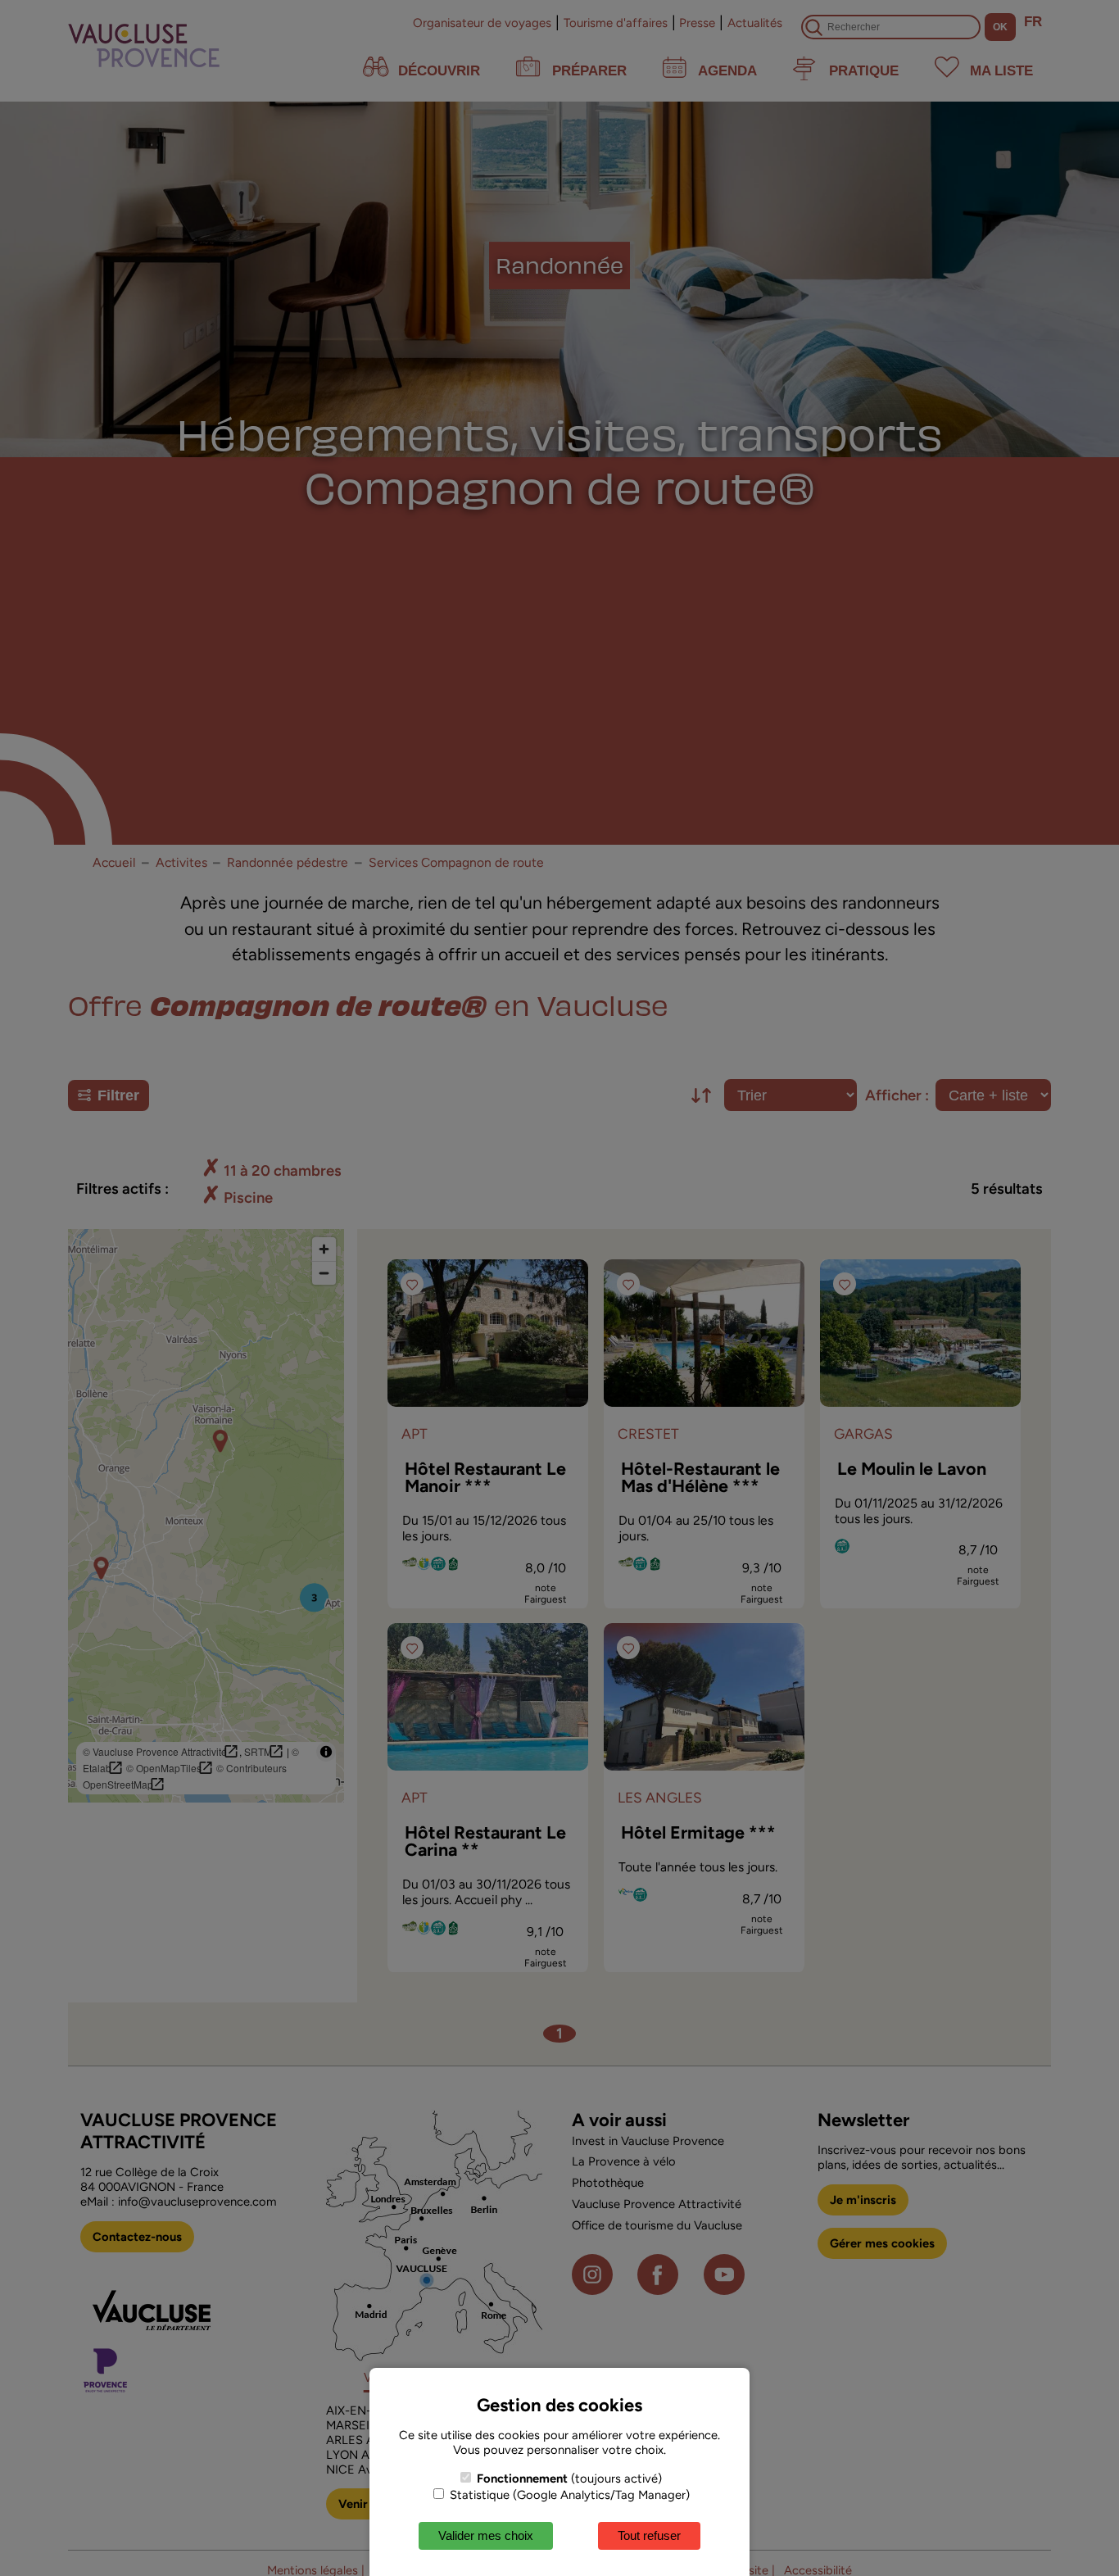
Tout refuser (649, 2535)
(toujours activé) (569, 2478)
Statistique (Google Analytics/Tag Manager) (568, 2495)
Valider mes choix (486, 2535)
